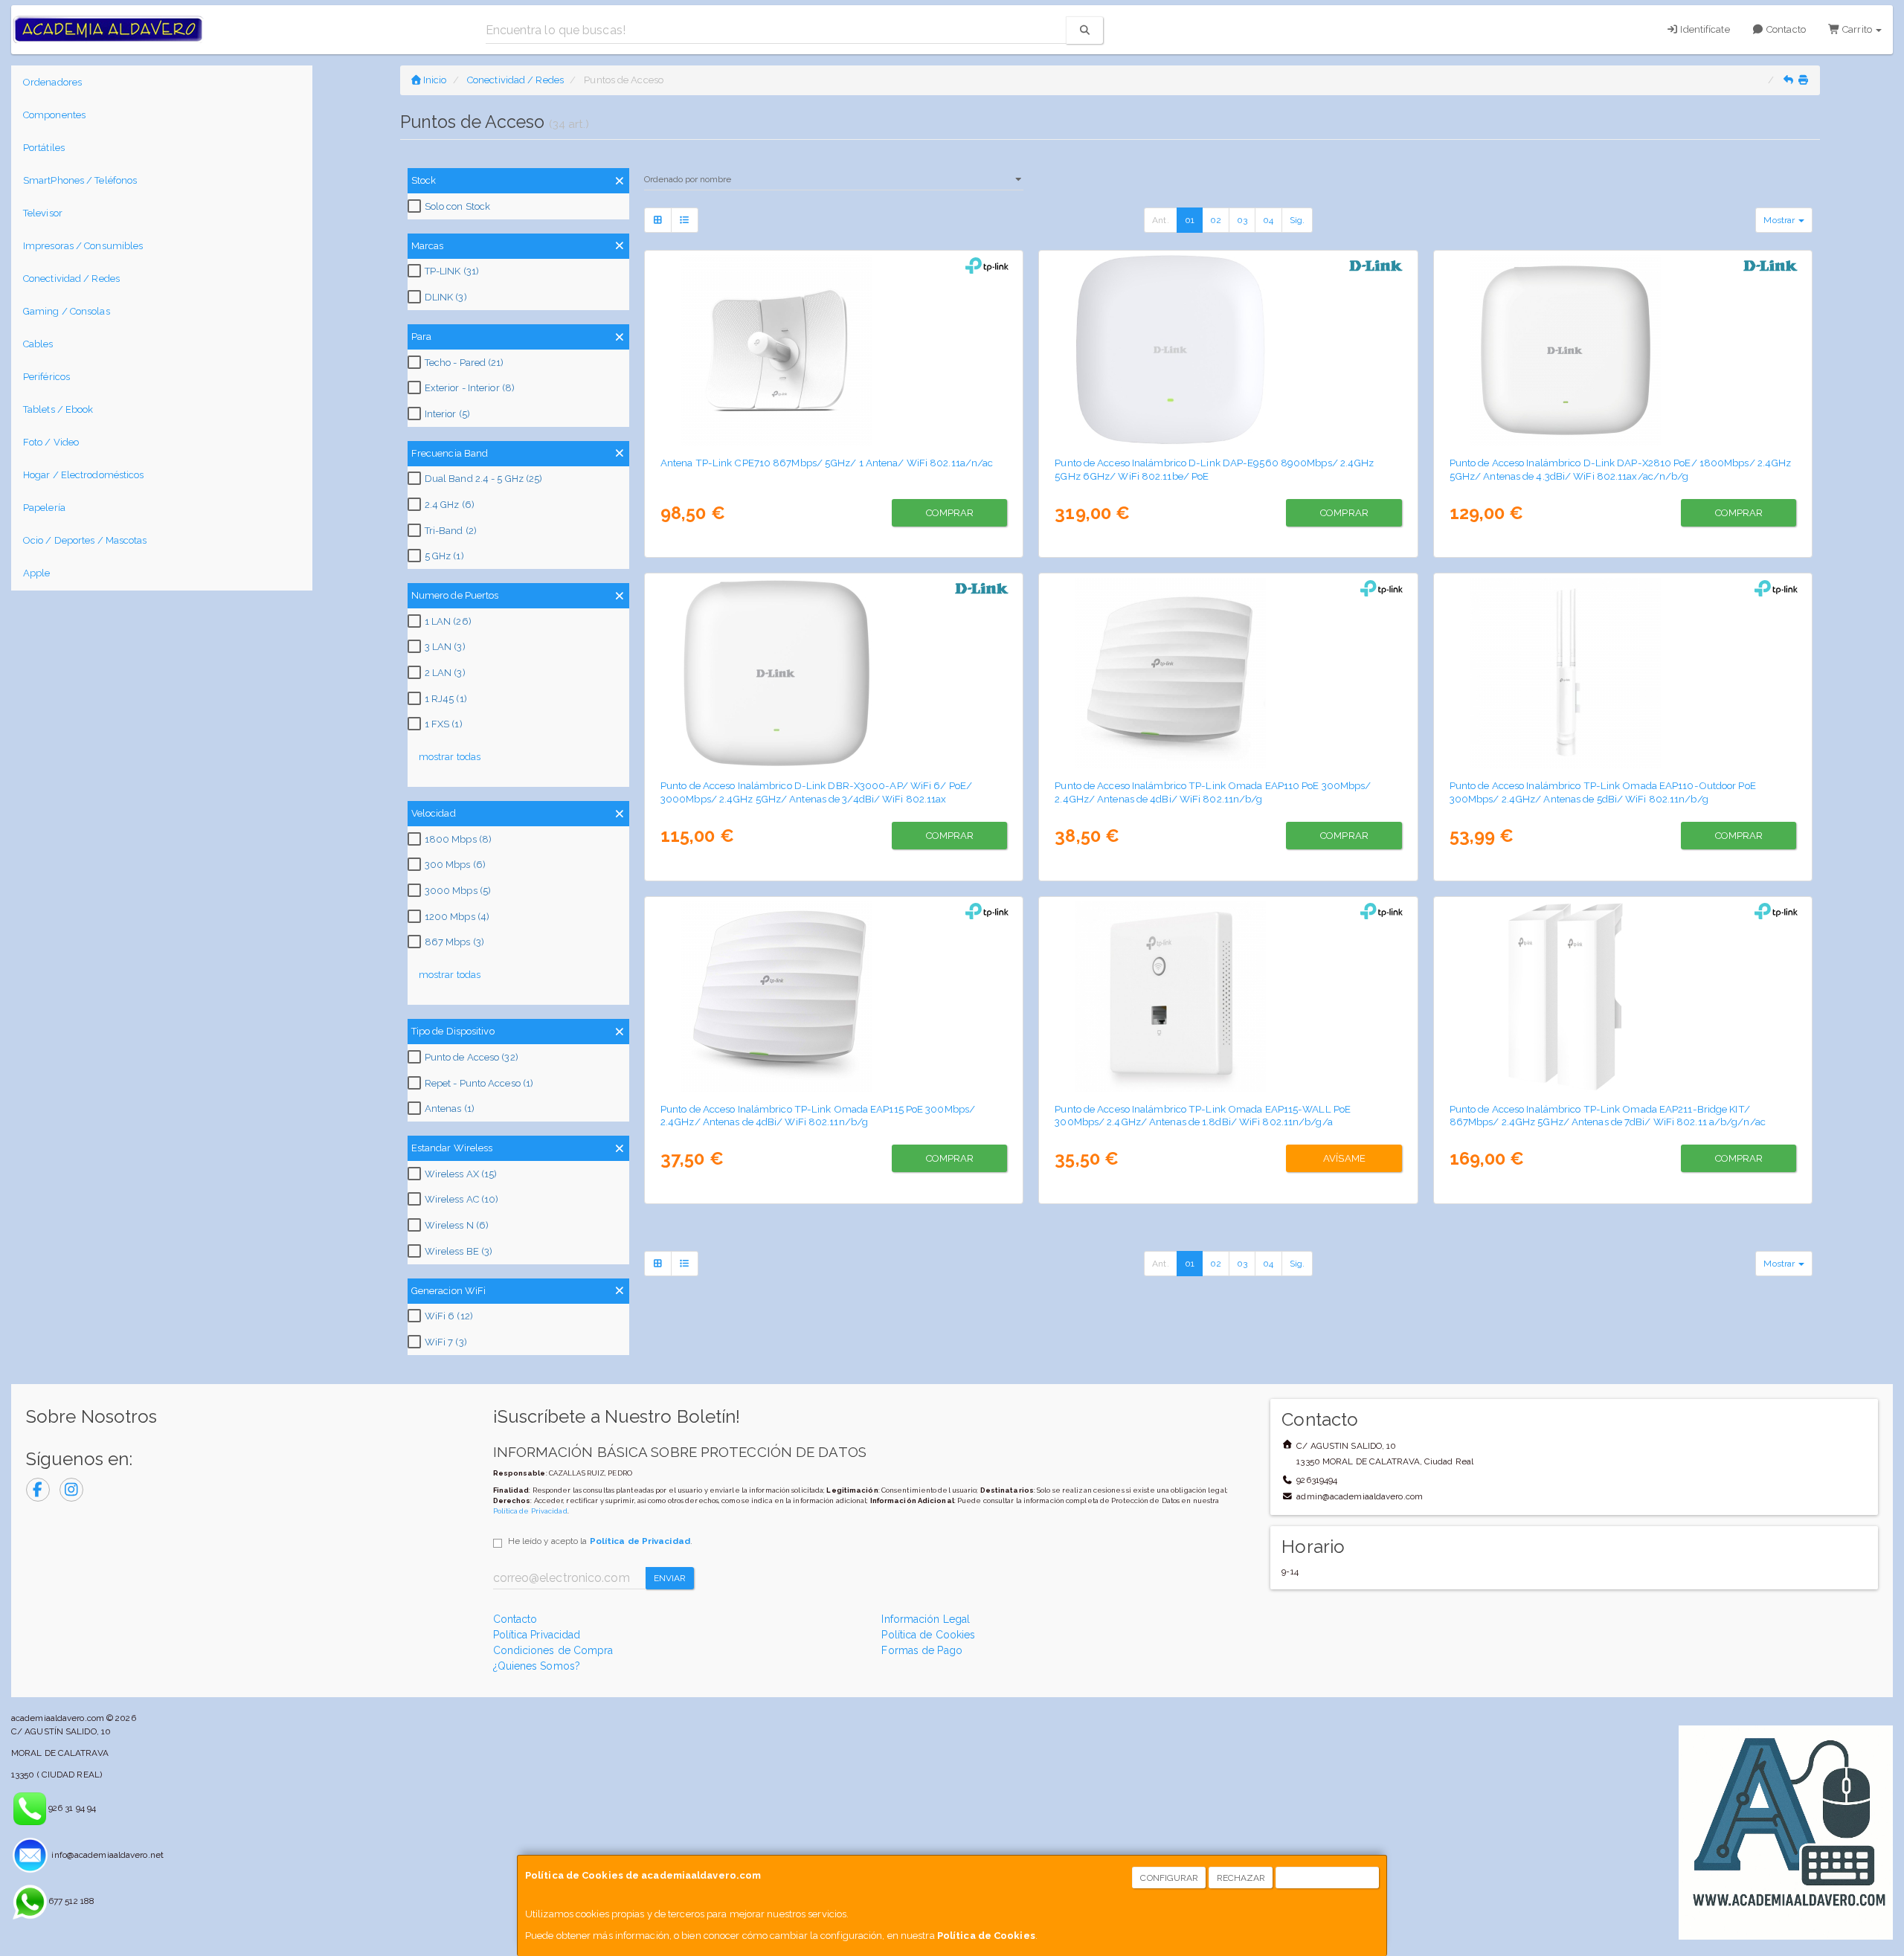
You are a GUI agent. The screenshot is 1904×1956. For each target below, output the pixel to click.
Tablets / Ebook (58, 409)
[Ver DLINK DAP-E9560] (1228, 350)
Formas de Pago (922, 1650)
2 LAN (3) (445, 673)
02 (1216, 220)
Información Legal (926, 1619)
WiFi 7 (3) (446, 1342)
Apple (37, 573)
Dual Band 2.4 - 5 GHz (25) (484, 479)
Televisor (43, 213)
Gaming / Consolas (67, 311)
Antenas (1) (450, 1109)
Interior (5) (447, 414)
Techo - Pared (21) (464, 363)
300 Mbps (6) (455, 865)
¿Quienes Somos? (537, 1666)
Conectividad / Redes (71, 279)
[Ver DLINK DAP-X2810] (1623, 350)
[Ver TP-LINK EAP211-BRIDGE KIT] (1623, 997)
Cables (38, 344)
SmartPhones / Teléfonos (80, 180)
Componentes (54, 115)
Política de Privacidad (530, 1511)
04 (1268, 220)
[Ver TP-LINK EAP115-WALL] (1228, 997)
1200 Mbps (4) (457, 917)
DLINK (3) (446, 297)
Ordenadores (52, 82)
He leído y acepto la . (600, 1541)
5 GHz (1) (444, 556)
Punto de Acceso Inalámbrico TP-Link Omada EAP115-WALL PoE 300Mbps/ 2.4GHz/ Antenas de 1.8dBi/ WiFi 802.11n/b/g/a (1203, 1115)
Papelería (44, 508)
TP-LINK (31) (452, 271)
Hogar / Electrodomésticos (84, 475)
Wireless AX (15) (461, 1174)
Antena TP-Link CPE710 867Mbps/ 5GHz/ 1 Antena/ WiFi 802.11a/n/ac (827, 463)
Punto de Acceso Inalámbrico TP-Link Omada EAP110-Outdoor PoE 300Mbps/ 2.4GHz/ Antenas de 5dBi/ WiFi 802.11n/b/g (1603, 792)
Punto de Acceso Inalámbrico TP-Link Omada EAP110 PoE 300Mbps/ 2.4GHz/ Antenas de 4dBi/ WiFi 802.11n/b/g (1213, 792)
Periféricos (46, 377)
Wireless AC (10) (462, 1199)
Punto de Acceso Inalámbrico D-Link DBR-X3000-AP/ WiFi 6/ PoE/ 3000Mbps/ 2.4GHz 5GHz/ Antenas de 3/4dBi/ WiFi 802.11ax (816, 792)
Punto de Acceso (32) (472, 1057)
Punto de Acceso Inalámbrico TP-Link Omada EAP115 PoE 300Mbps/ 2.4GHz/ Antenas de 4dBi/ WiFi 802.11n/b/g (818, 1115)
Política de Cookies (986, 1936)
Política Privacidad (537, 1635)
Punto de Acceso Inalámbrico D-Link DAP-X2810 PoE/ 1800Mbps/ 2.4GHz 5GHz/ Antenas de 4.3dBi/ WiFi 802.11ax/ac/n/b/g (1621, 469)
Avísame (1344, 1158)
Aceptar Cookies (1328, 1878)
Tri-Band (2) (451, 531)
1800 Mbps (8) (458, 839)
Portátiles (44, 148)
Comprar (950, 513)
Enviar (670, 1578)
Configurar (1169, 1878)
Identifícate (1704, 29)
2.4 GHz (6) (450, 505)
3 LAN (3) (445, 647)
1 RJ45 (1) (446, 699)
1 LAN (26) (448, 621)
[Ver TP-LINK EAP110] (1228, 673)
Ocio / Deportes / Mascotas (85, 540)
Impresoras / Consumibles (83, 246)
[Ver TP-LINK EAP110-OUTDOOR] (1623, 673)
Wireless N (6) (457, 1225)
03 (1242, 220)
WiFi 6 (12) (449, 1316)
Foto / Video (51, 442)
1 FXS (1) (444, 724)
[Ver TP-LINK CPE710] (834, 350)
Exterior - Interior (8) (470, 388)
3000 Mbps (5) (458, 891)
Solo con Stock (457, 206)
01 (1190, 220)
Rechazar (1241, 1878)
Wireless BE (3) (459, 1251)
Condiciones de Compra (553, 1650)
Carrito (1857, 29)
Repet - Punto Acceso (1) (479, 1083)
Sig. (1297, 220)
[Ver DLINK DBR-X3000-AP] (834, 673)
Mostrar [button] (1780, 220)
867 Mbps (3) (454, 942)
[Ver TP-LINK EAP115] (834, 997)
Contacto (1785, 29)
